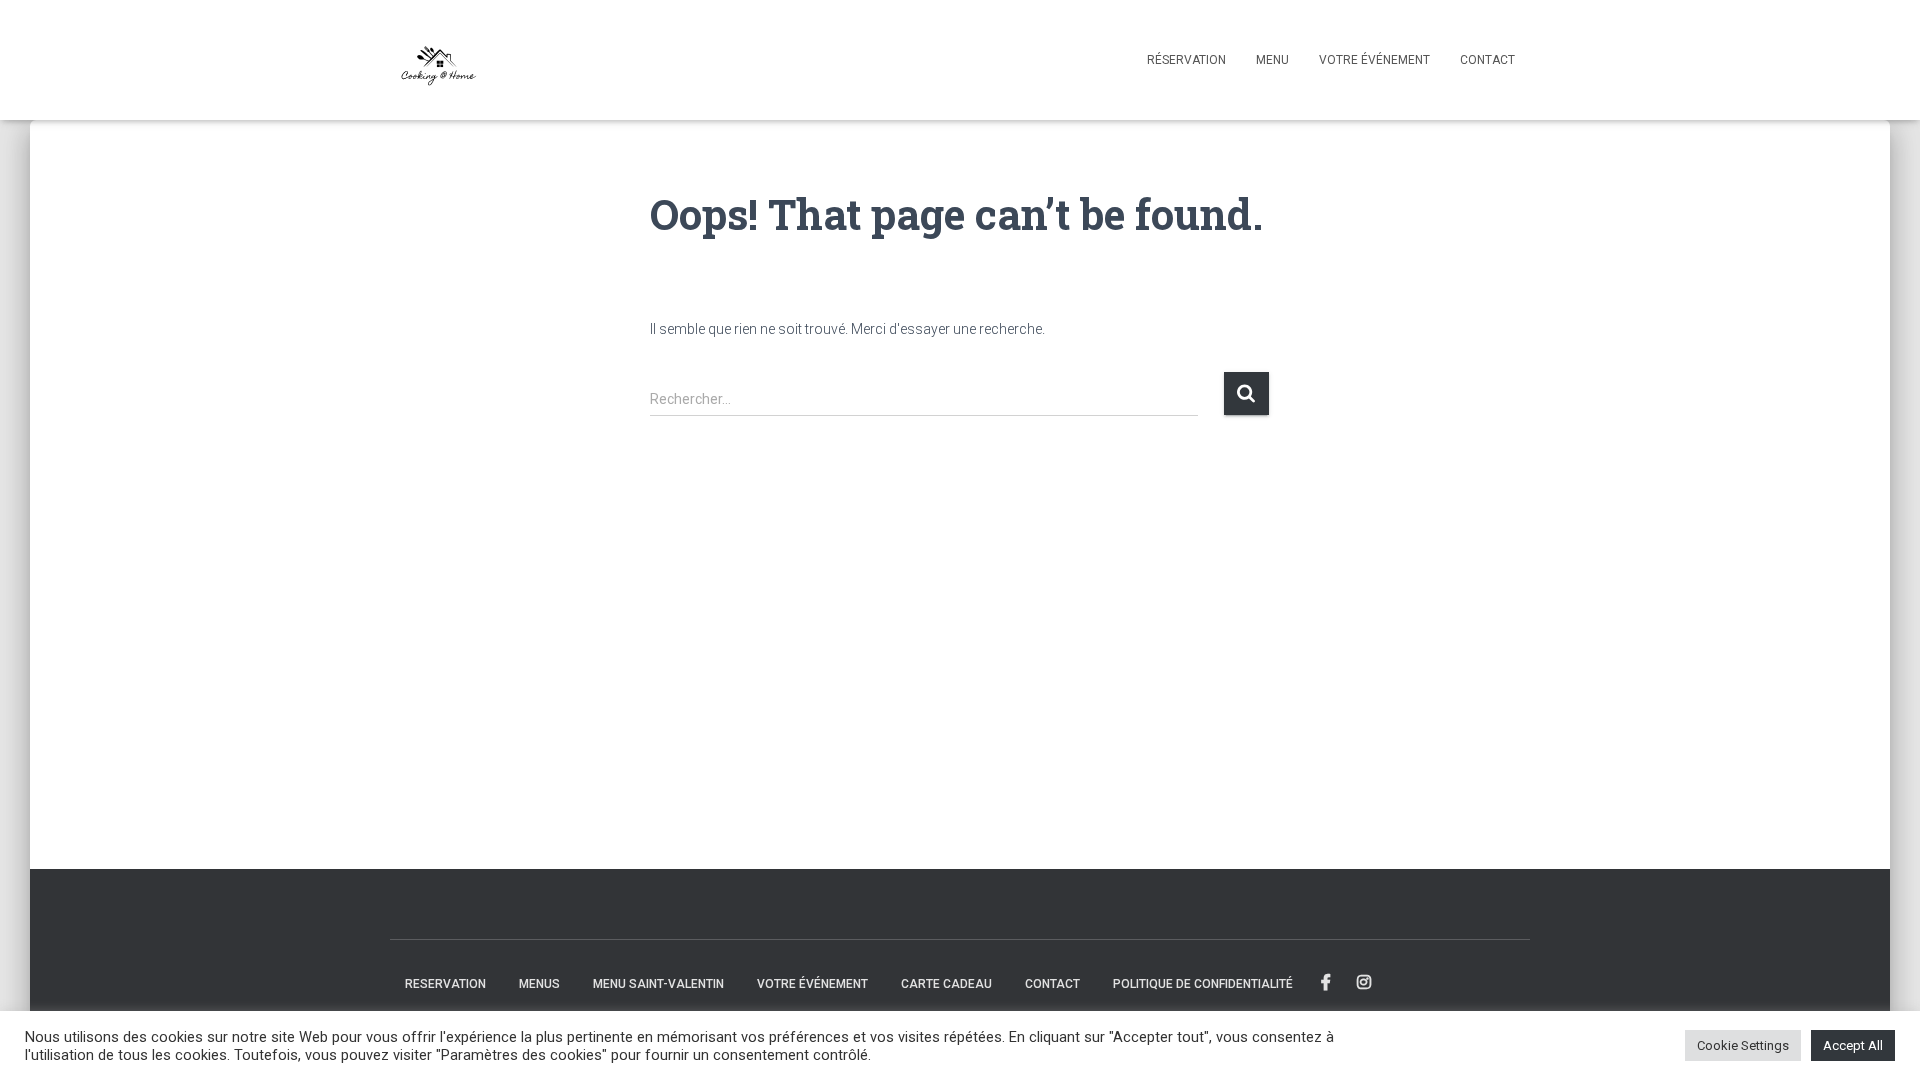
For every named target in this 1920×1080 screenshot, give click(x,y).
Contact (1487, 60)
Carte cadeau (946, 984)
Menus (539, 984)
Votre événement (1374, 60)
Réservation (1186, 60)
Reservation (445, 984)
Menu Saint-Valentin (658, 984)
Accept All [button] (1853, 1045)
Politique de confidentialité (1203, 984)
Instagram (1365, 983)
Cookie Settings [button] (1743, 1045)
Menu (1272, 60)
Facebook (1327, 983)
